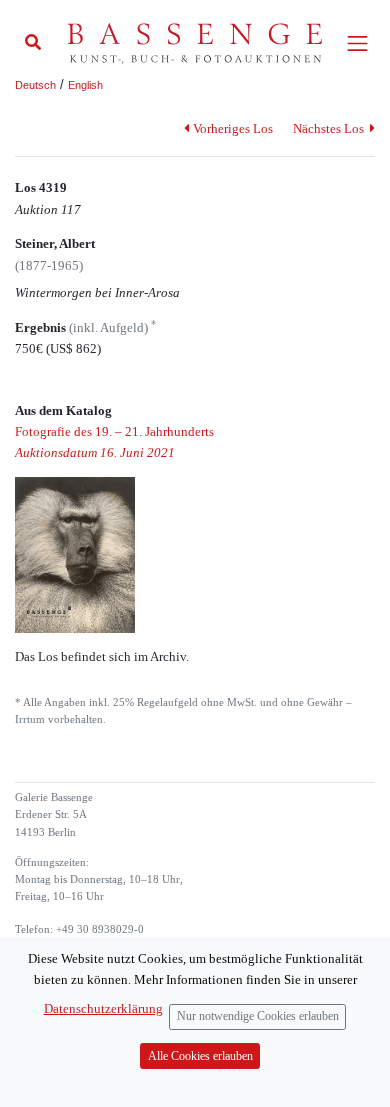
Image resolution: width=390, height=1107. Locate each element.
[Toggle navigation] (357, 43)
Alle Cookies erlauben (200, 1056)
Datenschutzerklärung (103, 1008)
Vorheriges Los (232, 128)
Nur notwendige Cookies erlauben (258, 1016)
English (85, 85)
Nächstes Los (330, 128)
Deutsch (35, 85)
